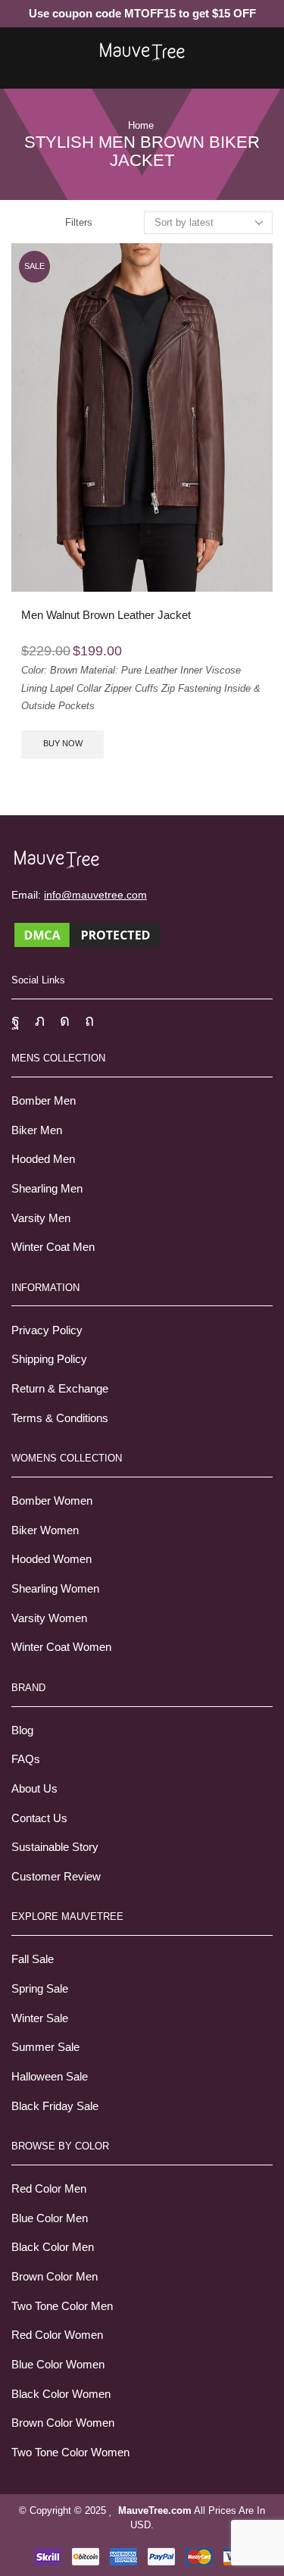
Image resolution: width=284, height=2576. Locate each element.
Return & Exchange (60, 1389)
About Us (34, 1789)
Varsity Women (49, 1618)
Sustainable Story (55, 1847)
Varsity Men (41, 1218)
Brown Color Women (63, 2423)
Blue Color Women (58, 2365)
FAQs (26, 1759)
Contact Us (39, 1818)
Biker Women (45, 1530)
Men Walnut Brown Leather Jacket (106, 615)
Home (141, 125)
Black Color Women (61, 2394)
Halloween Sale (50, 2077)
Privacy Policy (47, 1330)
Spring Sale (40, 1989)
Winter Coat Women (61, 1647)
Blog (22, 1730)
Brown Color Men (55, 2277)
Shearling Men (47, 1189)
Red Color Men (49, 2189)
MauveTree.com (155, 2510)
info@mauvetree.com (95, 895)
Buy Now (63, 743)
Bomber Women (52, 1501)
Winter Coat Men (53, 1247)
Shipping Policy (49, 1359)
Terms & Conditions (60, 1418)
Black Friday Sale (55, 2106)
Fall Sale (33, 1959)
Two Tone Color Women (70, 2453)
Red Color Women (57, 2335)
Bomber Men (44, 1101)
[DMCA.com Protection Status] (87, 934)
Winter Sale (40, 2018)
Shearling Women (55, 1589)
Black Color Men (53, 2247)
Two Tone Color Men (62, 2306)
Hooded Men (43, 1159)
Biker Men (37, 1130)
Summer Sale (45, 2047)
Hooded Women (51, 1559)
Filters (79, 222)
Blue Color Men (50, 2218)
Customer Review (56, 1877)
